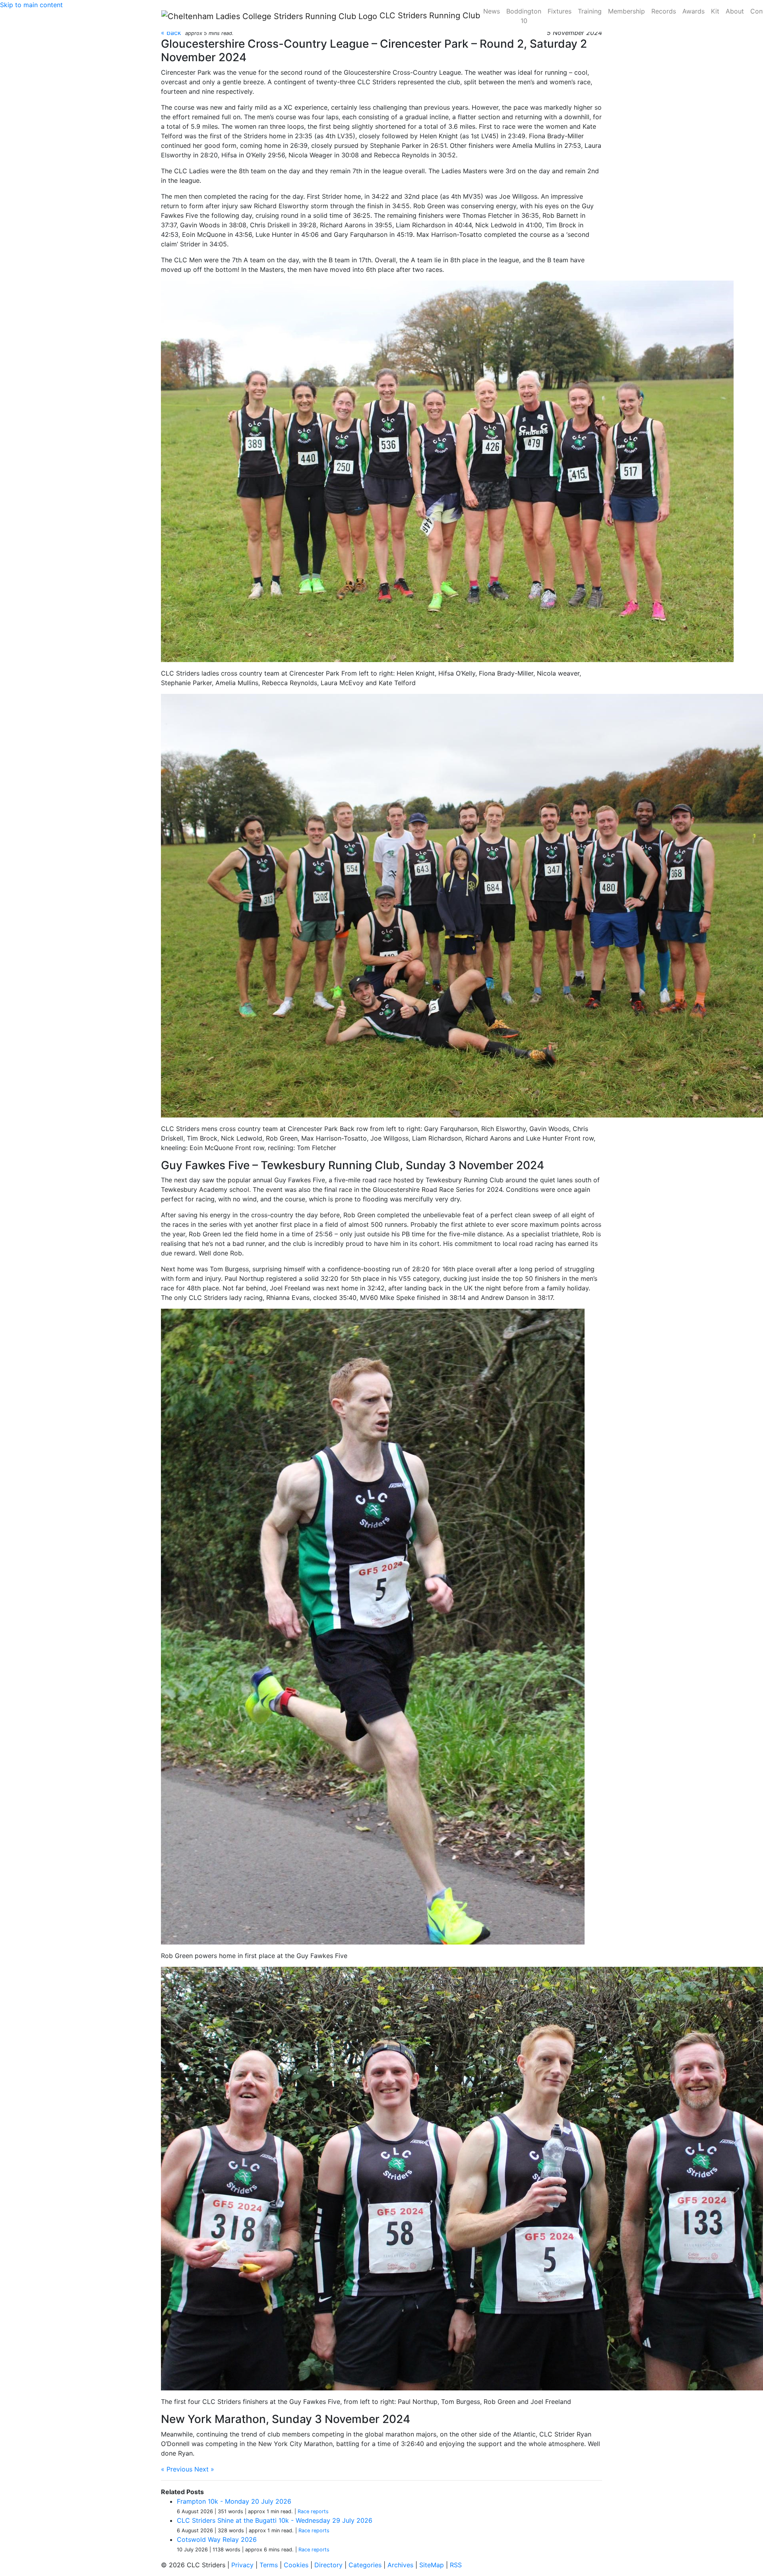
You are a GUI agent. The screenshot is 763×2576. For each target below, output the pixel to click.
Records (664, 11)
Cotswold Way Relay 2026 (217, 2539)
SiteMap (432, 2565)
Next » (204, 2469)
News (492, 11)
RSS (456, 2565)
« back (171, 33)
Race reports (313, 2511)
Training (590, 11)
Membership (626, 11)
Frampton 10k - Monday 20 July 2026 (234, 2501)
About (735, 11)
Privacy (242, 2565)
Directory (328, 2565)
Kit (715, 11)
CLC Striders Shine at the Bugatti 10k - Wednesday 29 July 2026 (275, 2520)
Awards (693, 11)
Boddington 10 (524, 16)
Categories (365, 2565)
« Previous (177, 2469)
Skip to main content (31, 5)
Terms (269, 2565)
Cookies (296, 2565)
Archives (400, 2565)
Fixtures (560, 11)
